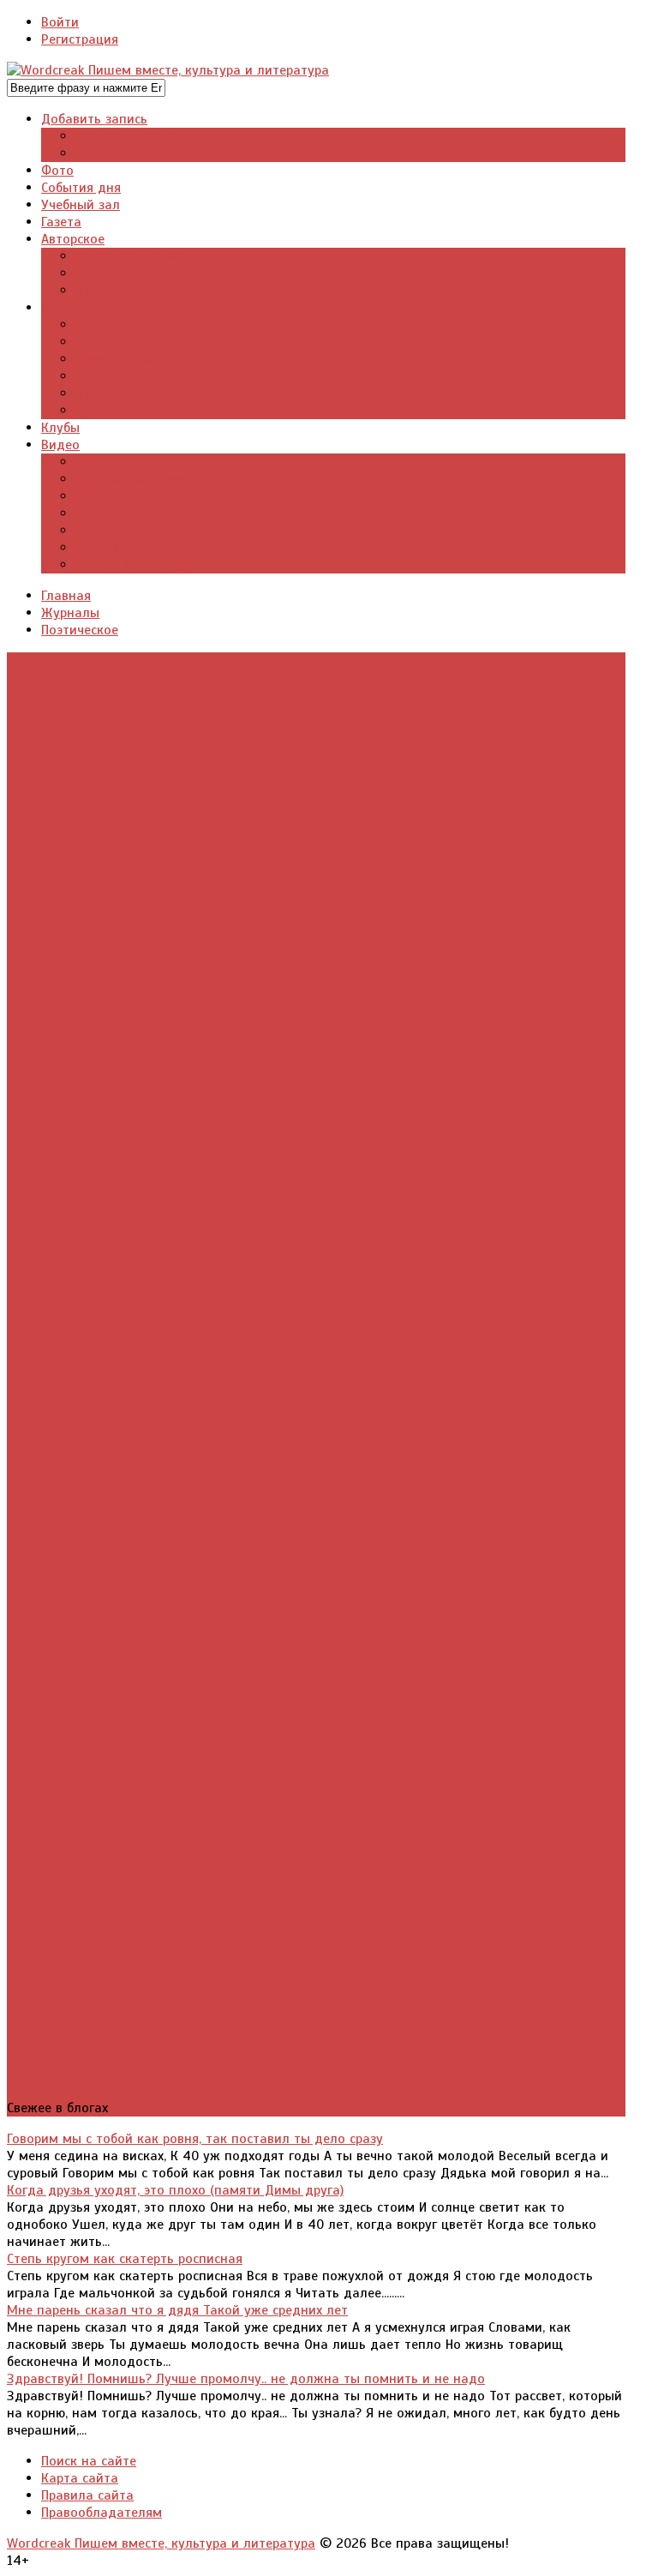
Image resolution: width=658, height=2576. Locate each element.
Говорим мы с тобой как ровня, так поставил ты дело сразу (195, 2139)
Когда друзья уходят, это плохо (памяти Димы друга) (175, 2190)
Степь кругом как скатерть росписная (125, 2259)
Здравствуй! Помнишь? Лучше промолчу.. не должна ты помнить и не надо (246, 2379)
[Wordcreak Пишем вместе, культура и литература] (168, 70)
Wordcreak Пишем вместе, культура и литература (161, 2543)
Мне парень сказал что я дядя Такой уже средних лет (177, 2310)
